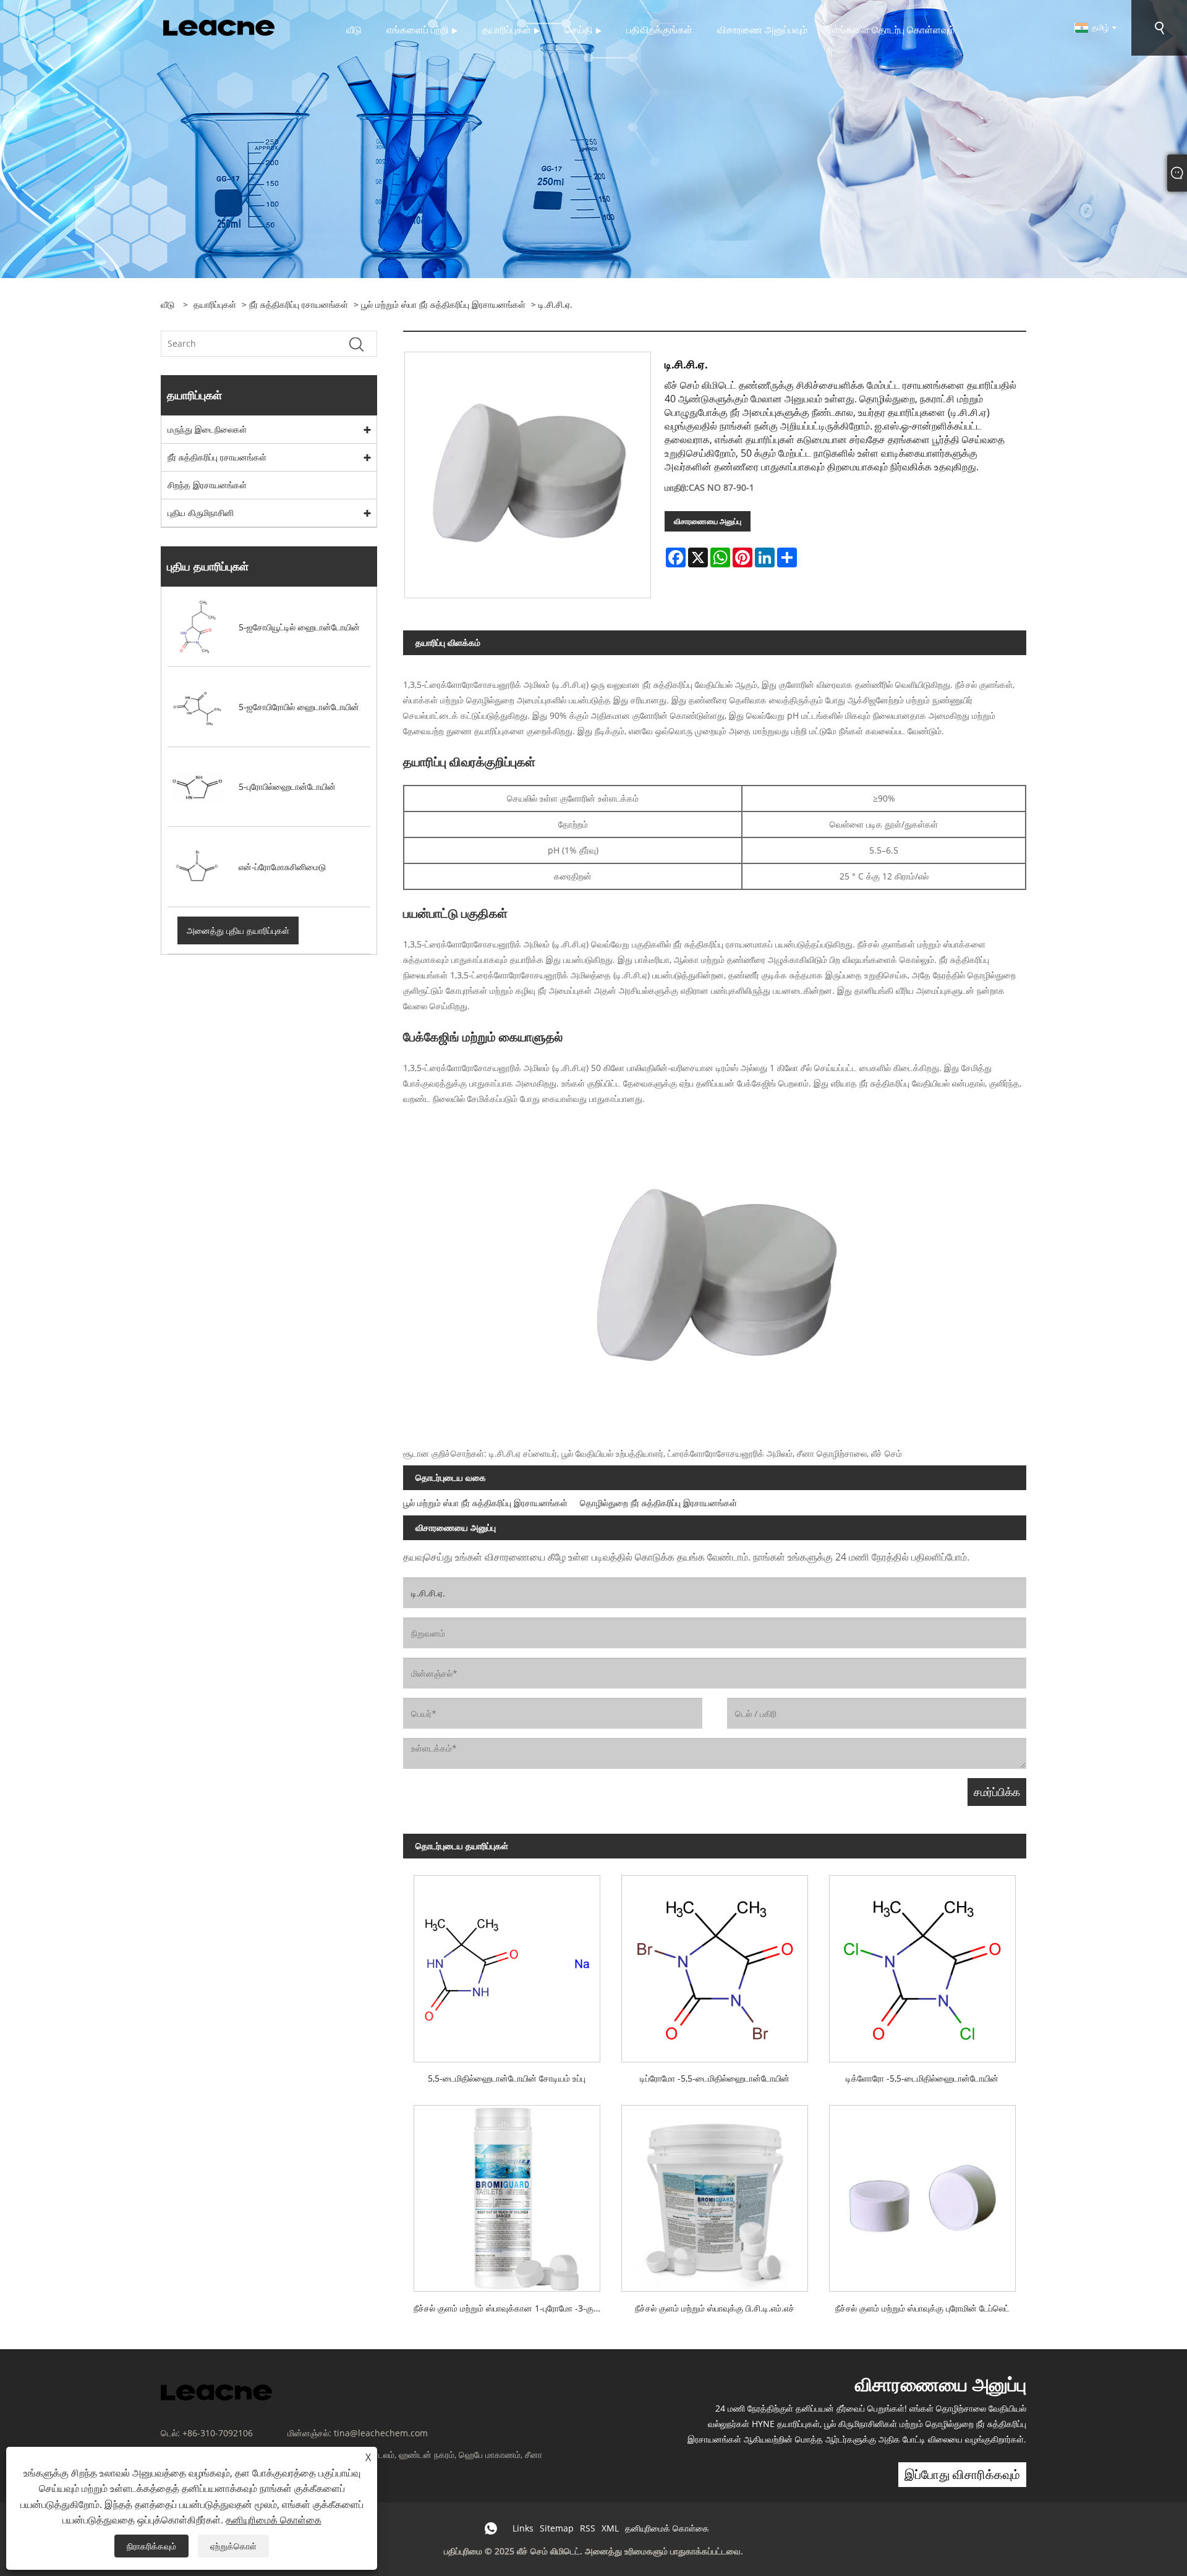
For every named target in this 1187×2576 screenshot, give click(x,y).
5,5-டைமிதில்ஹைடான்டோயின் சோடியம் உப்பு (507, 2078)
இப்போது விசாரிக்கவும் (962, 2474)
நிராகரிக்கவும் (151, 2546)
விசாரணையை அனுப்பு (708, 521)
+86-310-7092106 (218, 2433)
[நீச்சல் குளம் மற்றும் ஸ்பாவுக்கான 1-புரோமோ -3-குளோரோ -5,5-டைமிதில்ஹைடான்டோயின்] (507, 2193)
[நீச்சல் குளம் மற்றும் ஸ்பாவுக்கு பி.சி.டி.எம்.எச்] (715, 2193)
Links (523, 2528)
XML (610, 2528)
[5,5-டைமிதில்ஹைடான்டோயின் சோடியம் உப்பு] (507, 1963)
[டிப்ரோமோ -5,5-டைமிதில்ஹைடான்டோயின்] (715, 1963)
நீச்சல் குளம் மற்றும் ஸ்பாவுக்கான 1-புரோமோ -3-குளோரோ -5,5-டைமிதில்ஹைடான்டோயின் (512, 2308)
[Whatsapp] (491, 2528)
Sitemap (557, 2528)
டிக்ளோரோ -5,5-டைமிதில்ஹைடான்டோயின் (922, 2078)
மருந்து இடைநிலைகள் (207, 429)
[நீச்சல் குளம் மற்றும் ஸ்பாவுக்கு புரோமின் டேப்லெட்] (922, 2193)
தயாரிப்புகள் (215, 304)
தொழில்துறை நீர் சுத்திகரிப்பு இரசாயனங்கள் (658, 1503)
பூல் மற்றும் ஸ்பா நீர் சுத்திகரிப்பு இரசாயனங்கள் (443, 304)
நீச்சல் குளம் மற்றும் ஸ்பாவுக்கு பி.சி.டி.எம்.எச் (715, 2308)
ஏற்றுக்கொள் (233, 2546)
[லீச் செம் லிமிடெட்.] (219, 27)
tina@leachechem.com (381, 2433)
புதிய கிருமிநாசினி (201, 513)
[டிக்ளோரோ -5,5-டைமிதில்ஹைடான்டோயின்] (922, 1963)
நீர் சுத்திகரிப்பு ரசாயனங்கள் (299, 304)
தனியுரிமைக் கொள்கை (667, 2528)
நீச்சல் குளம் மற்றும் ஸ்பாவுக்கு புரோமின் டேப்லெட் (922, 2308)
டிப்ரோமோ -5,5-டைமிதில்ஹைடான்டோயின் (715, 2078)
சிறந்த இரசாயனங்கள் (207, 485)
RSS (588, 2528)
